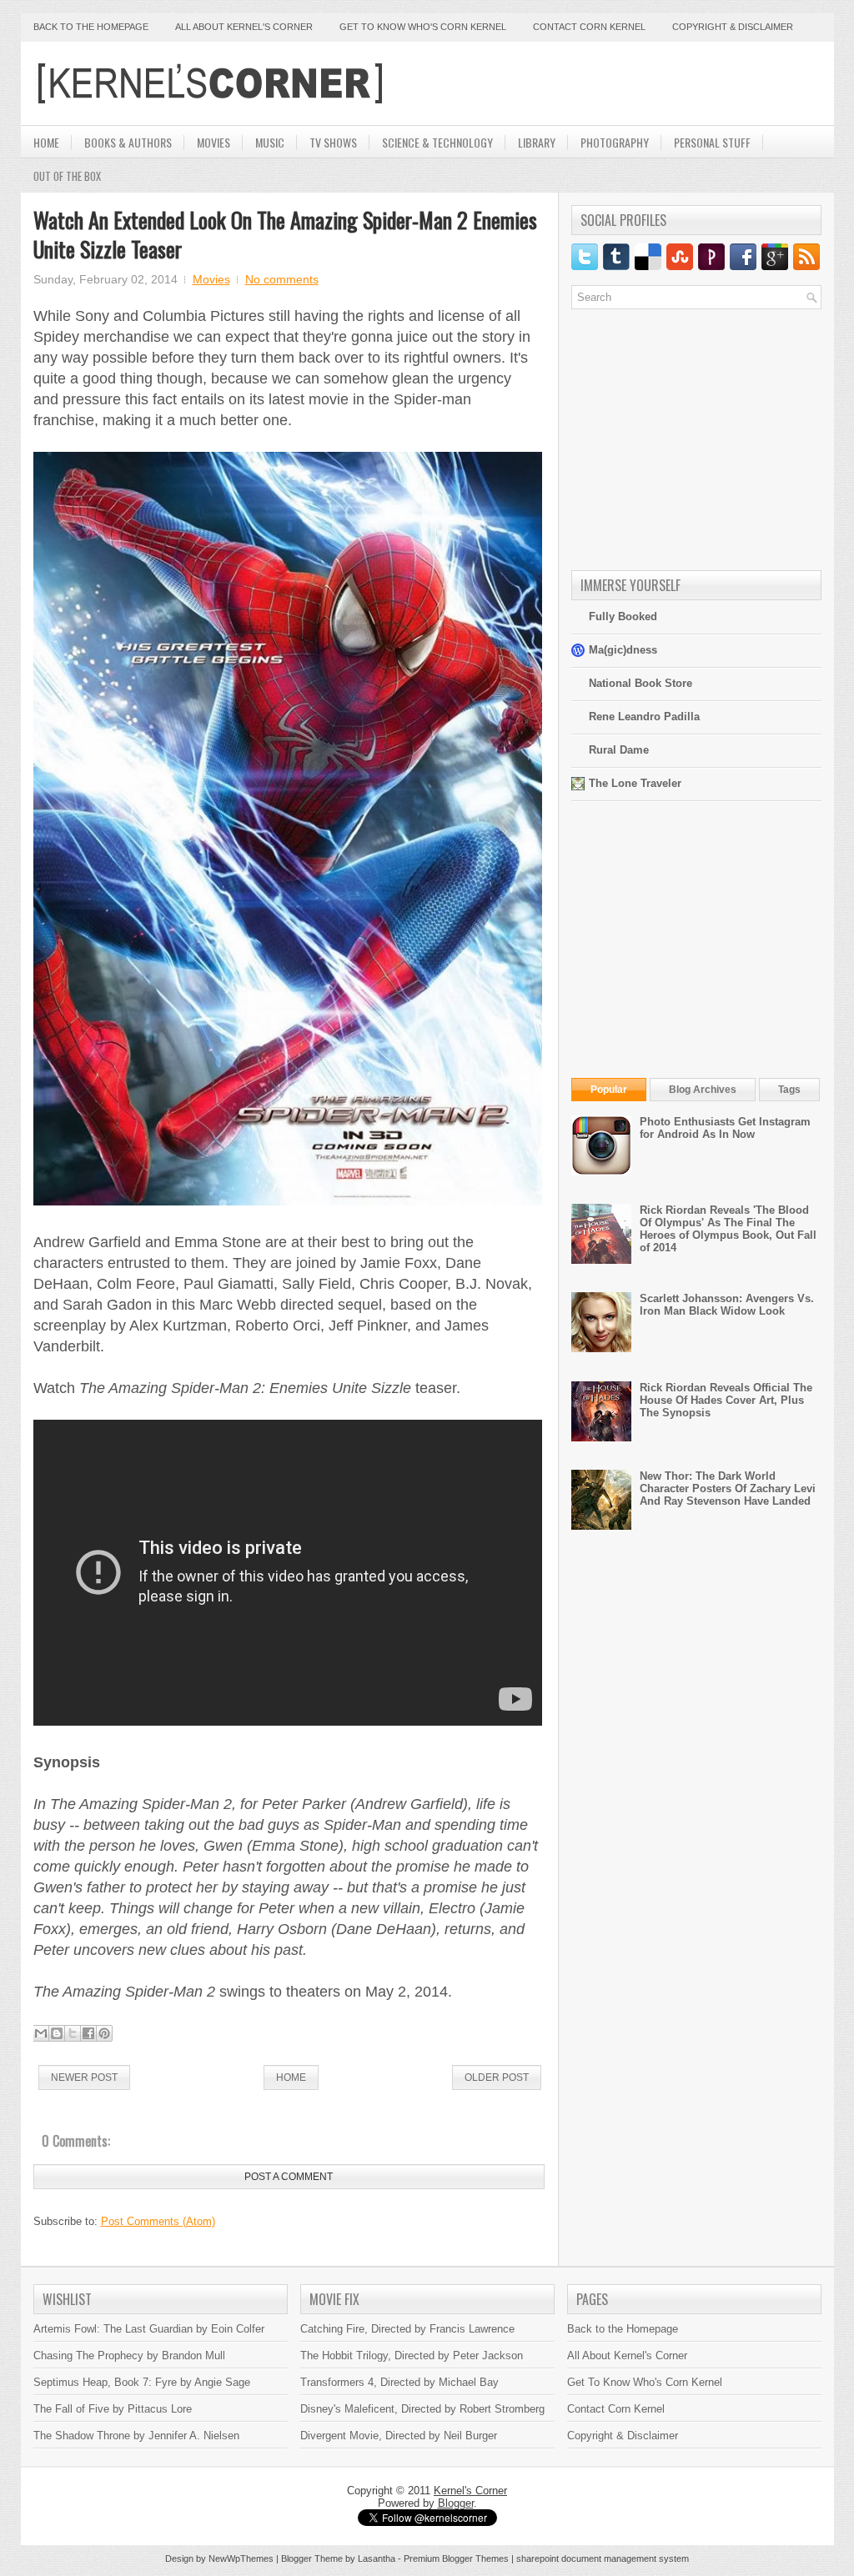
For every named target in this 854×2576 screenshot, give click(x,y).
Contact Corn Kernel (589, 27)
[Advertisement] (626, 83)
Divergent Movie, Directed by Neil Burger (399, 2436)
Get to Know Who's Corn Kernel (423, 27)
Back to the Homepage (91, 27)
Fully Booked (623, 616)
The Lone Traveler (635, 783)
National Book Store (640, 683)
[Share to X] (73, 2033)
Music (270, 142)
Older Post (497, 2077)
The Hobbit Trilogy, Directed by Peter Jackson (412, 2355)
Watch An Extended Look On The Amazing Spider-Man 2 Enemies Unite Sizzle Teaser (285, 234)
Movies (213, 142)
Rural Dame (619, 750)
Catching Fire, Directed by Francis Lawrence (407, 2329)
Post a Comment (289, 2177)
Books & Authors (128, 142)
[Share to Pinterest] (104, 2033)
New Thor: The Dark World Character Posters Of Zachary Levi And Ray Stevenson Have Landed (728, 1488)
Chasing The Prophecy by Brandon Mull (129, 2355)
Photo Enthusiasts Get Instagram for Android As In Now (725, 1128)
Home (46, 142)
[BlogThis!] (57, 2033)
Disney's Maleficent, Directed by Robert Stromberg (422, 2409)
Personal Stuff (712, 142)
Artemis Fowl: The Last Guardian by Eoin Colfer (149, 2329)
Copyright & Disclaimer (733, 27)
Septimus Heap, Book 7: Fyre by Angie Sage (142, 2382)
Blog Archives (703, 1090)
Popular (609, 1090)
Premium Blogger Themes (456, 2558)
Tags (789, 1090)
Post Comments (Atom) (158, 2221)
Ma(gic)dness (623, 650)
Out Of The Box (67, 176)
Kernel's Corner (470, 2491)
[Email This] (41, 2033)
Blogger (456, 2503)
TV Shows (333, 142)
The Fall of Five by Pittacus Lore (113, 2409)
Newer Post (84, 2077)
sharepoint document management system (603, 2558)
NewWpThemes (241, 2558)
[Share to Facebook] (88, 2033)
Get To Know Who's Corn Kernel (645, 2382)
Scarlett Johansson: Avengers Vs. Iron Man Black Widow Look (727, 1305)
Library (537, 142)
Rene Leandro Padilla (644, 717)
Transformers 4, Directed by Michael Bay (399, 2382)
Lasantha (377, 2558)
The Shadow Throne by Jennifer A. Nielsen (136, 2436)
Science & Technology (437, 142)
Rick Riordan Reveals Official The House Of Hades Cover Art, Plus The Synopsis (726, 1400)
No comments (282, 279)
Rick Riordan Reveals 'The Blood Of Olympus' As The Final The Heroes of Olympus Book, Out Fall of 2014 (728, 1229)
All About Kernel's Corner (244, 27)
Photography (615, 142)
